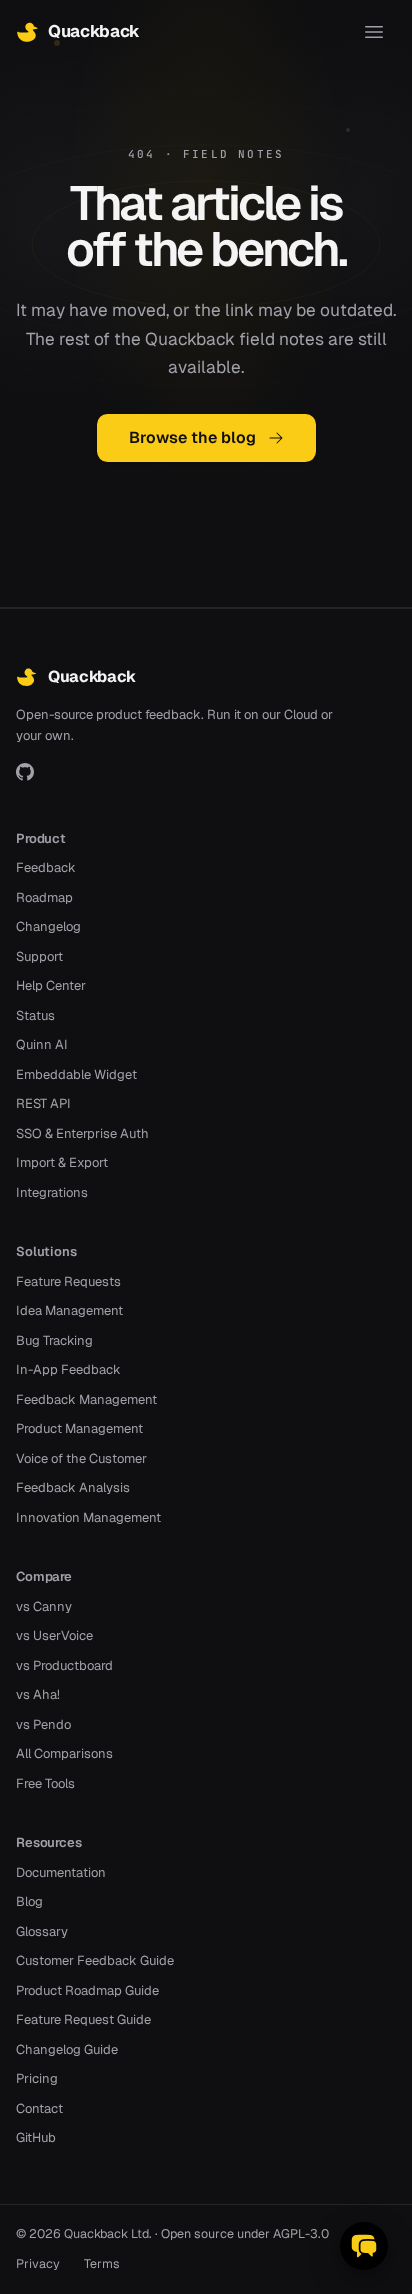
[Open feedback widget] (364, 2246)
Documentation (61, 1872)
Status (35, 1015)
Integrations (52, 1192)
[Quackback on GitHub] (25, 772)
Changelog (48, 926)
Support (39, 956)
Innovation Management (88, 1517)
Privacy (38, 2263)
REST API (43, 1103)
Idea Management (69, 1310)
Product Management (79, 1428)
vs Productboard (64, 1665)
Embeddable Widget (76, 1074)
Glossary (42, 1931)
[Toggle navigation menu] (374, 32)
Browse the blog (192, 437)
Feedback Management (86, 1399)
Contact (39, 2108)
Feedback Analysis (73, 1487)
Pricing (37, 2078)
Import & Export (62, 1162)
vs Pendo (43, 1724)
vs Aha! (38, 1694)
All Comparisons (64, 1753)
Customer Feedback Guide (95, 1960)
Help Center (51, 985)
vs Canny (44, 1606)
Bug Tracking (54, 1340)
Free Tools (45, 1783)
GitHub (36, 2137)
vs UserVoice (54, 1635)
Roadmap (44, 897)
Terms (102, 2263)
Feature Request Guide (83, 2019)
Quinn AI (42, 1044)
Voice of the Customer (81, 1458)
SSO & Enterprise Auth (82, 1133)
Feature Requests (68, 1281)
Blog (29, 1901)
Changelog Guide (67, 2049)
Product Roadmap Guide (87, 1990)
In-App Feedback (68, 1369)
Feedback (46, 867)
